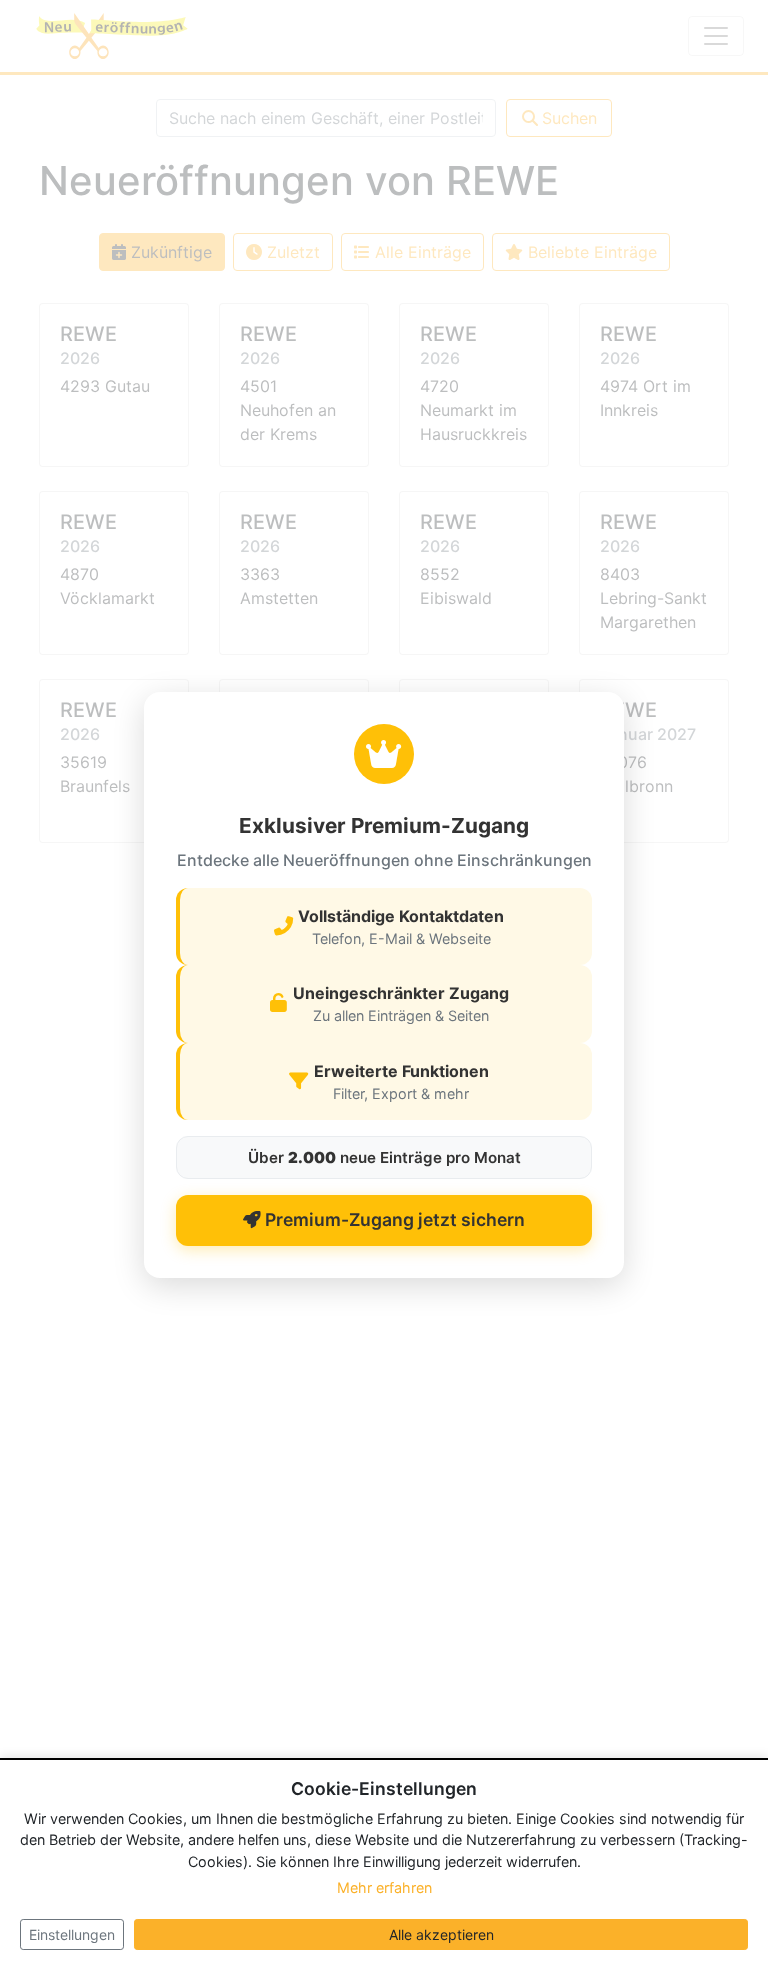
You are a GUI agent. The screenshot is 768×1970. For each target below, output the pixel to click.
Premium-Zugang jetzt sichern (393, 1219)
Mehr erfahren (384, 1887)
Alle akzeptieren (441, 1934)
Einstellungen (72, 1934)
